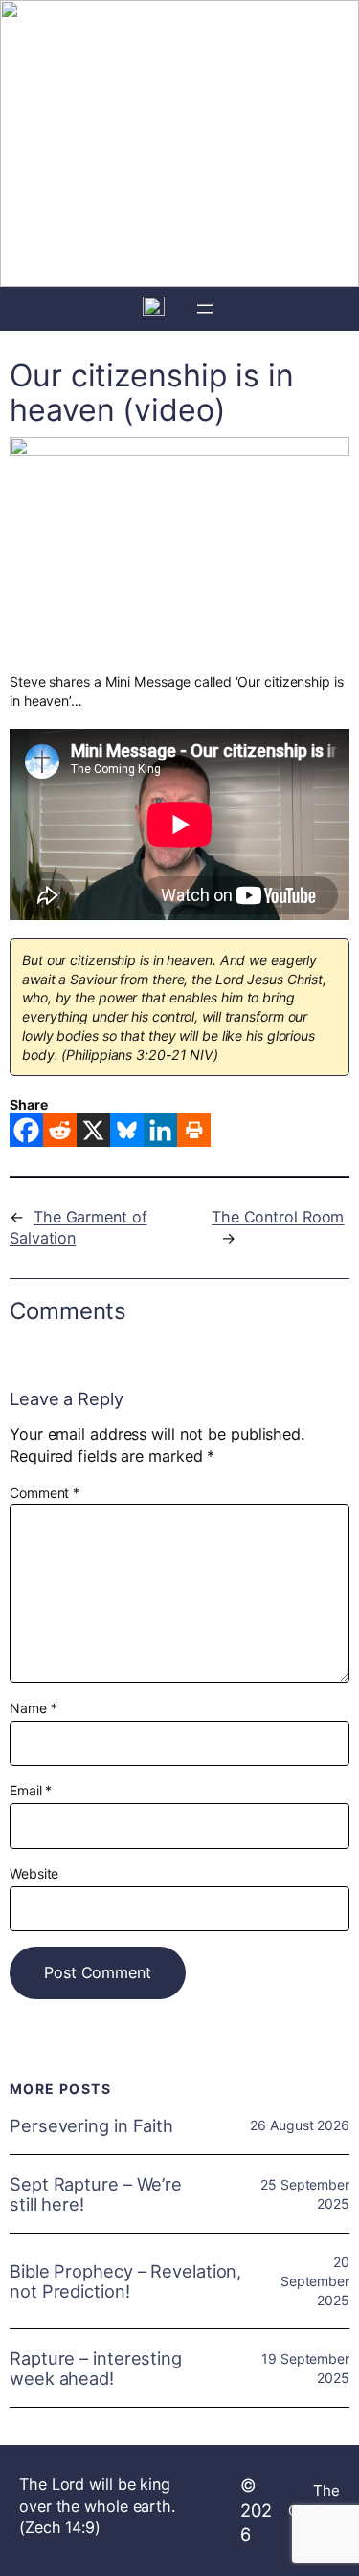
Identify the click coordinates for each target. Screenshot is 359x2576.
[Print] (194, 1130)
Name (33, 1708)
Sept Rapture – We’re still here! (96, 2194)
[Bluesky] (127, 1130)
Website (34, 1873)
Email (31, 1790)
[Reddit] (60, 1130)
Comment (45, 1493)
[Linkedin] (160, 1130)
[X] (93, 1130)
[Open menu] (205, 309)
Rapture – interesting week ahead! (96, 2368)
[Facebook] (26, 1130)
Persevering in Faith (91, 2125)
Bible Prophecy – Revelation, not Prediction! (125, 2281)
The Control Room (278, 1217)
